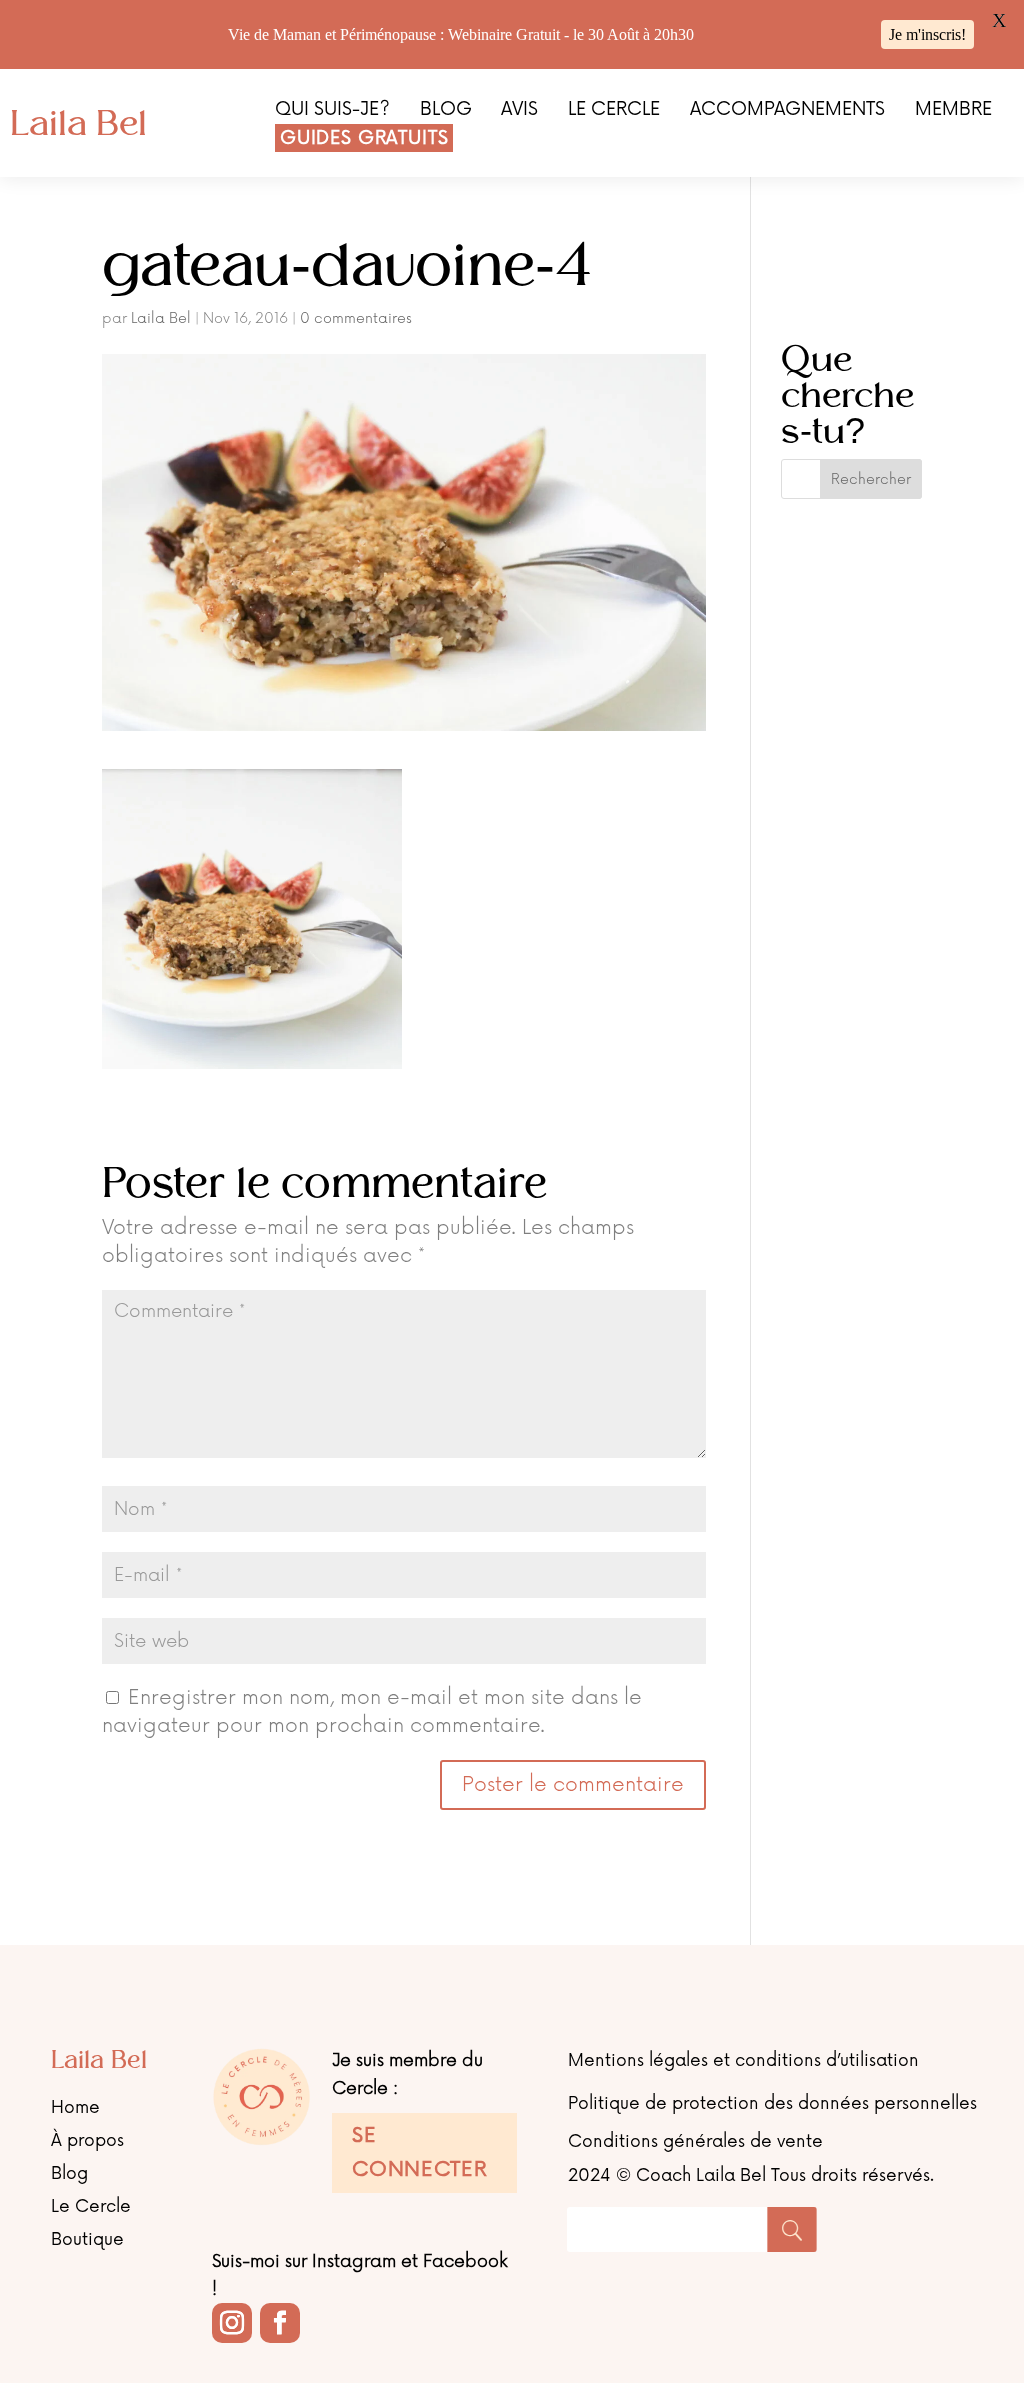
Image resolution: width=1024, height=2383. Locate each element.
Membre (953, 111)
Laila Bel (161, 318)
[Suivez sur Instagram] (232, 2323)
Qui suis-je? (332, 111)
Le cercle (614, 111)
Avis (519, 111)
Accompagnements (787, 111)
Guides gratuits (364, 138)
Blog (446, 111)
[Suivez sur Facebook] (280, 2323)
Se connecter (419, 2153)
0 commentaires (356, 318)
